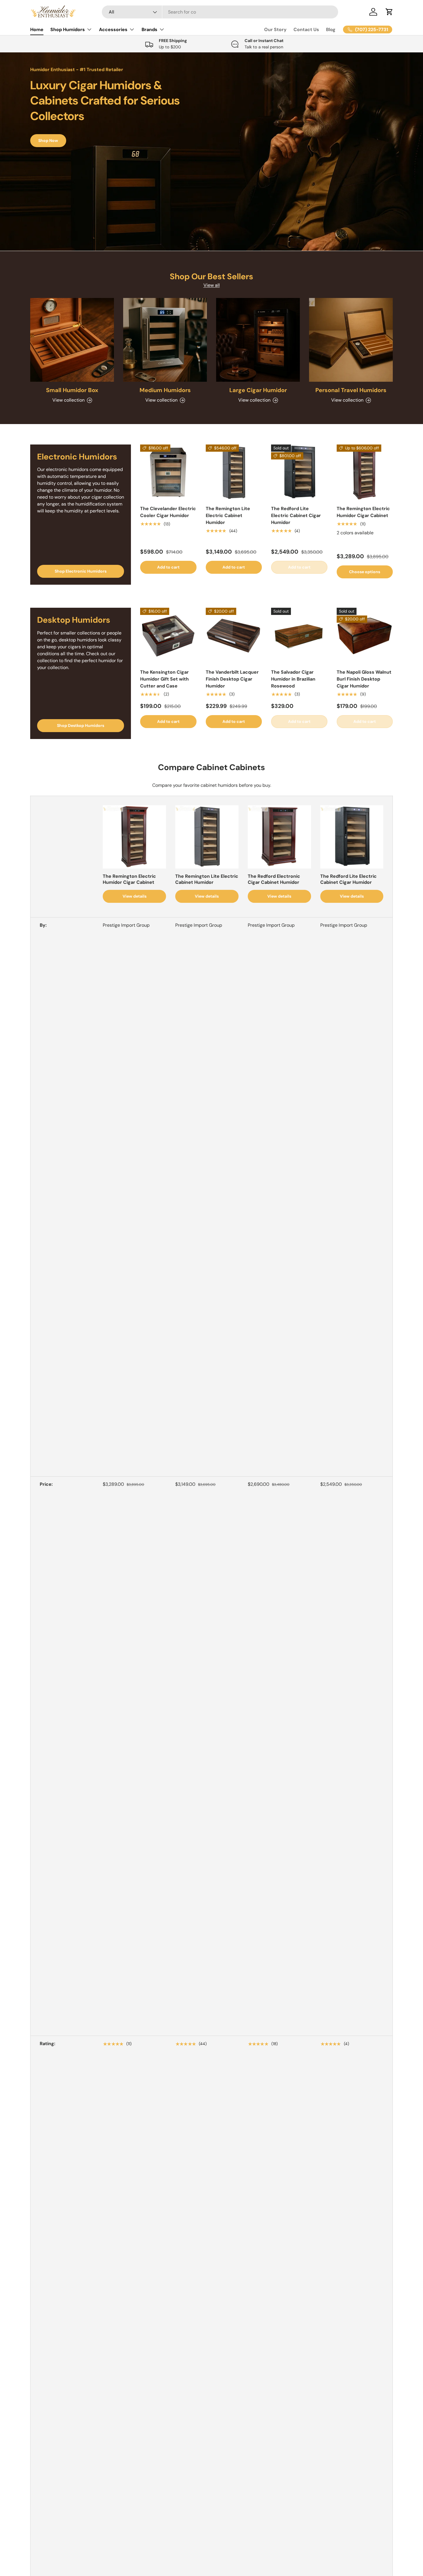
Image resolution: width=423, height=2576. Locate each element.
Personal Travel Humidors (351, 390)
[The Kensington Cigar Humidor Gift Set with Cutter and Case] (168, 636)
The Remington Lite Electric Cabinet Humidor (228, 515)
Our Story (275, 30)
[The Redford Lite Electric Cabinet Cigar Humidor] (299, 473)
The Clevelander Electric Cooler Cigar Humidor (168, 512)
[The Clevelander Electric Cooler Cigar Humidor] (168, 473)
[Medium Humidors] (165, 340)
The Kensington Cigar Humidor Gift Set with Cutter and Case (164, 679)
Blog (331, 30)
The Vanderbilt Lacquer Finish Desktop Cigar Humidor (232, 679)
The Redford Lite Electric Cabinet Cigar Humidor (296, 515)
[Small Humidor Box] (72, 340)
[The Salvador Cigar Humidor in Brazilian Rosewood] (299, 636)
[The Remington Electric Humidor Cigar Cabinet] (365, 473)
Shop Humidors (68, 30)
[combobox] (220, 12)
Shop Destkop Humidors (81, 725)
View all (212, 285)
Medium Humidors (165, 390)
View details (135, 896)
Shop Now (48, 140)
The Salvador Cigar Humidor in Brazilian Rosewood (293, 679)
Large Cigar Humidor (258, 390)
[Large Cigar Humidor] (258, 340)
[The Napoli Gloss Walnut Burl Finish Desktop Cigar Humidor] (365, 636)
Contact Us (306, 30)
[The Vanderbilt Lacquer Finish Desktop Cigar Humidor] (234, 636)
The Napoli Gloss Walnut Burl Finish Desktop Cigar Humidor (364, 679)
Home (37, 30)
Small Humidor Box (72, 390)
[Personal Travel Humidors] (351, 340)
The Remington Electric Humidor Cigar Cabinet (363, 512)
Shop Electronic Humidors (81, 571)
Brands (149, 30)
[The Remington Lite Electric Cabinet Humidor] (234, 473)
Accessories (113, 30)
